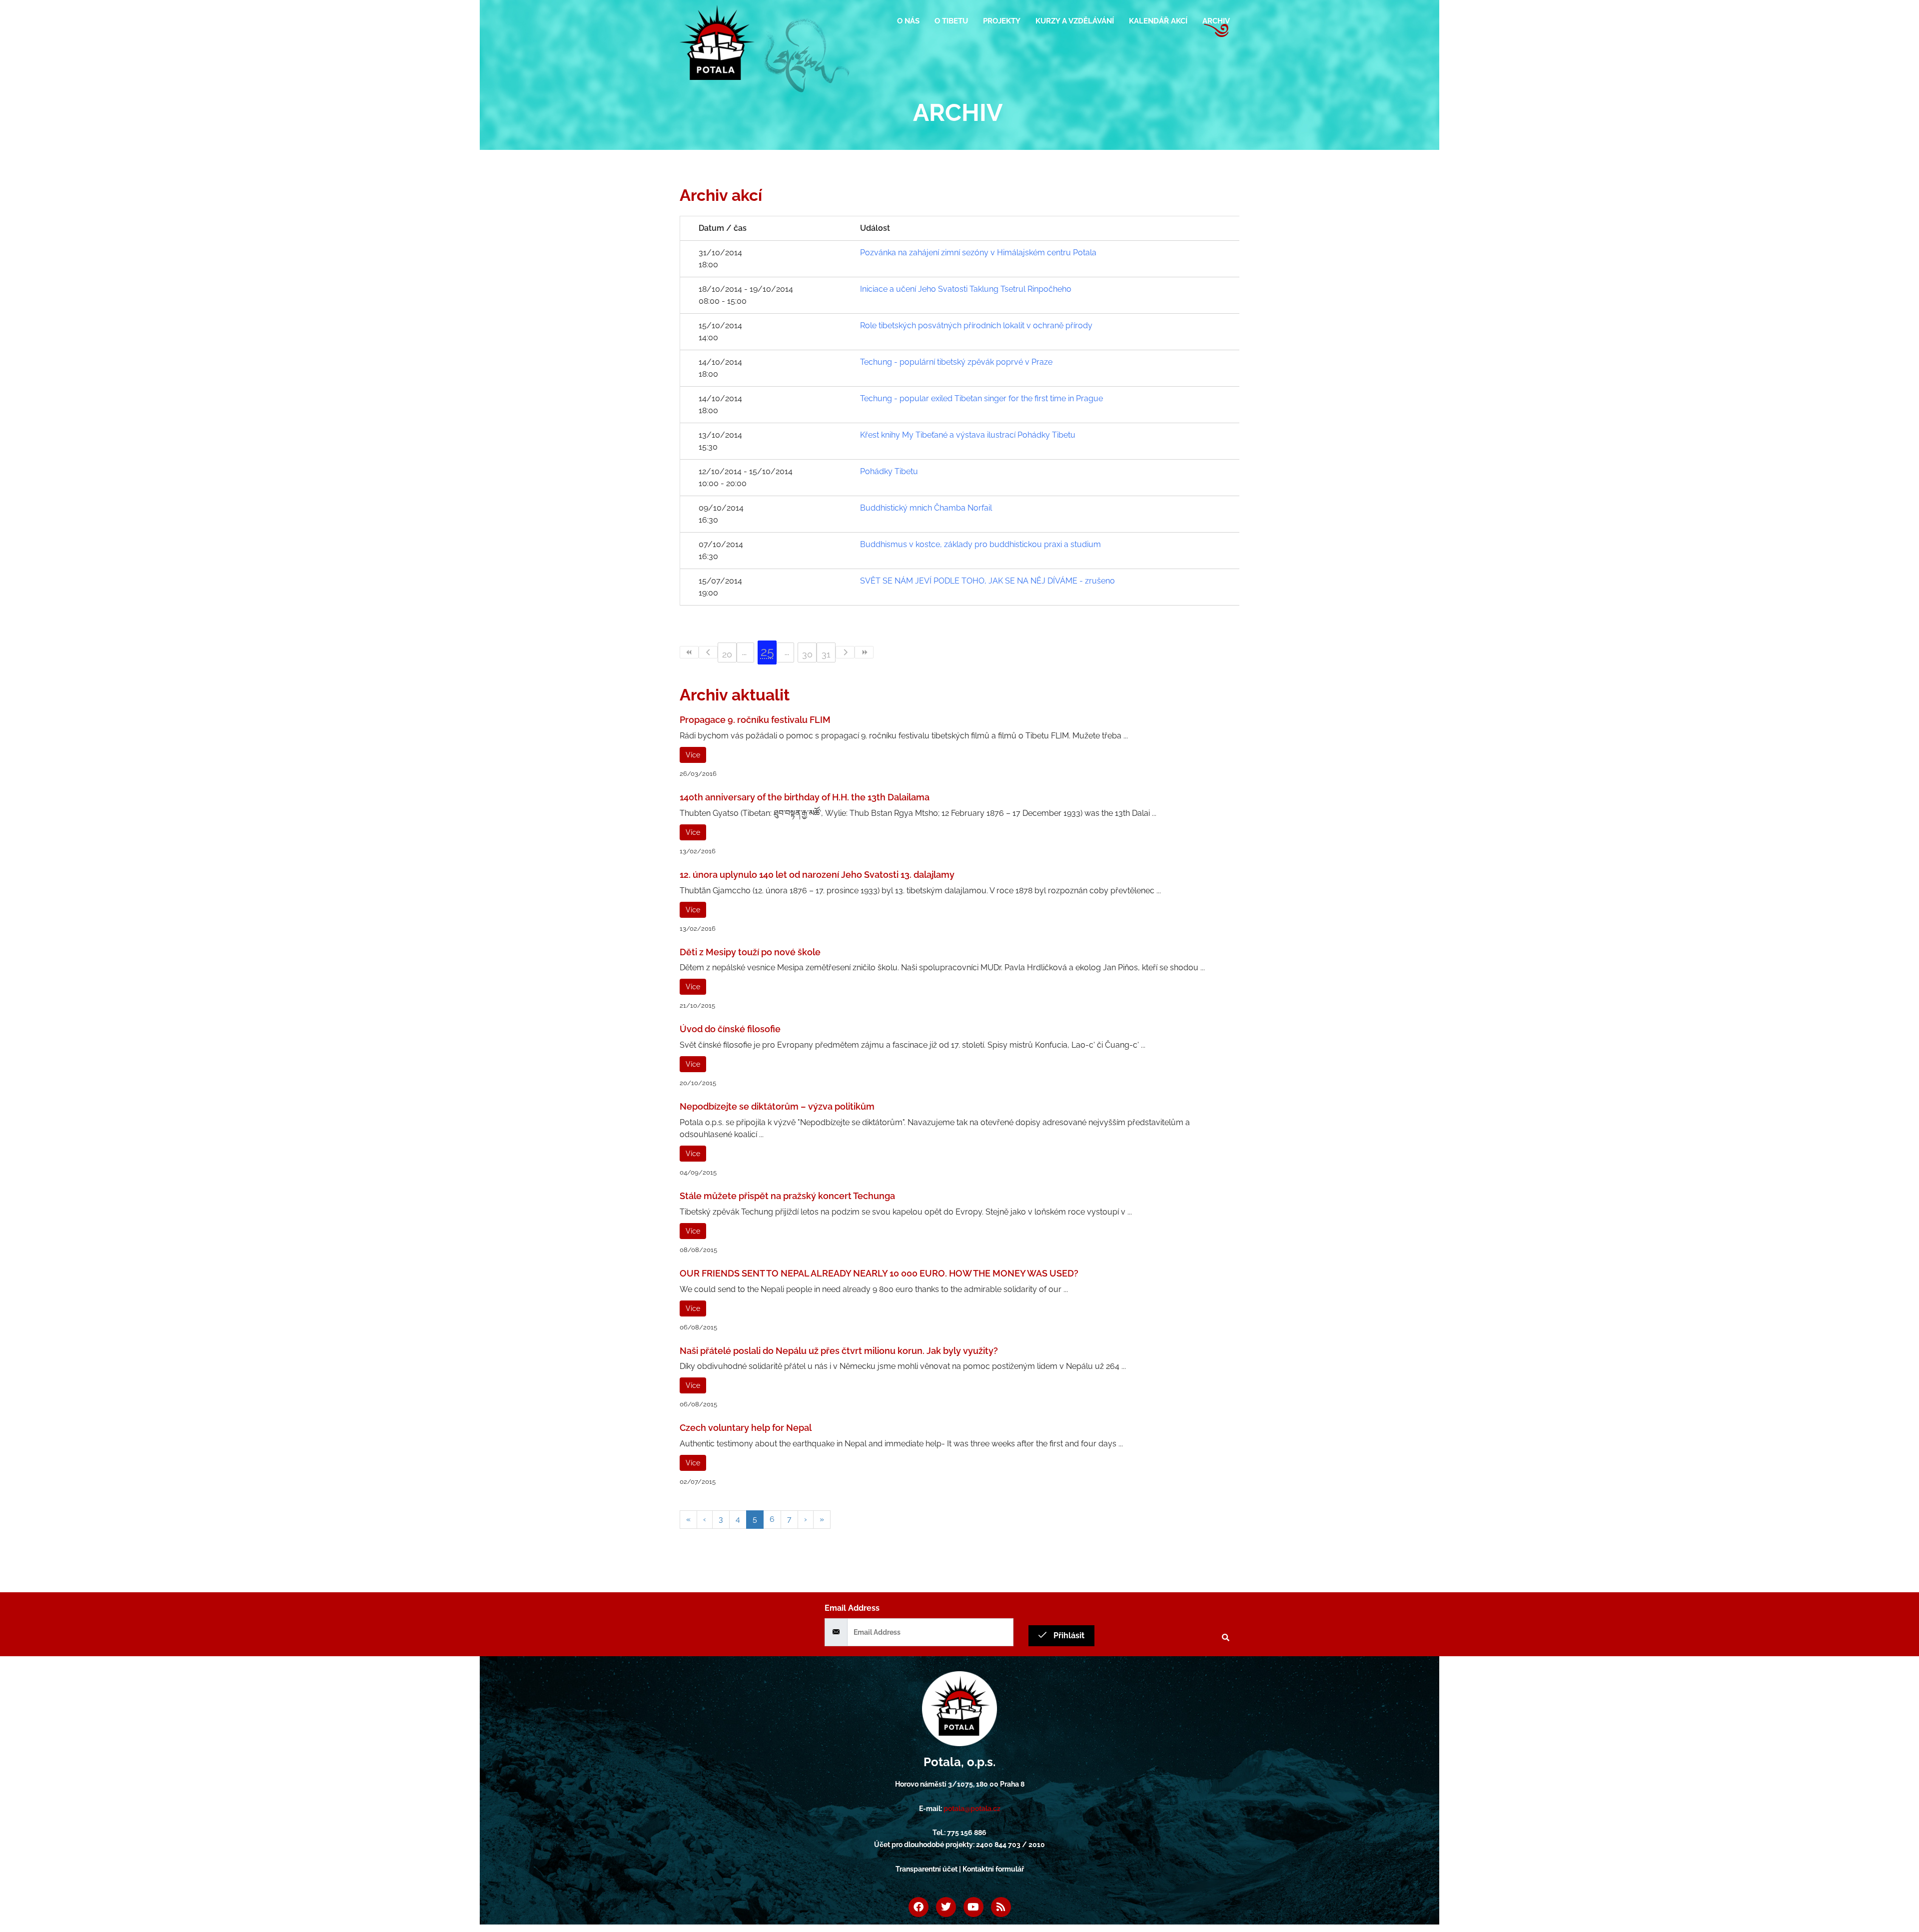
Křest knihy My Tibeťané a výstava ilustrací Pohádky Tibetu (968, 435)
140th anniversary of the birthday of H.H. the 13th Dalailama (805, 797)
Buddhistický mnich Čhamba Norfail (926, 508)
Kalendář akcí (1158, 21)
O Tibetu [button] (951, 21)
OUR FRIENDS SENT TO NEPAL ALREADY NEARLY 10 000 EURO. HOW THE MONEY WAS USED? (879, 1273)
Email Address (852, 1608)
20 (727, 654)
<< (689, 652)
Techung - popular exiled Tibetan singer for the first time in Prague (981, 398)
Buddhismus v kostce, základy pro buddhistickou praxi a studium (980, 544)
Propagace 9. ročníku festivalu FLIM (755, 720)
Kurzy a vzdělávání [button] (1075, 21)
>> (864, 652)
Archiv (1216, 21)
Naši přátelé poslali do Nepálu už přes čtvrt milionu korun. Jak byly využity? (839, 1351)
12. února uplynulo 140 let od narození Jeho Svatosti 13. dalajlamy (817, 875)
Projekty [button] (1002, 21)
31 (826, 654)
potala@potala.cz (972, 1809)
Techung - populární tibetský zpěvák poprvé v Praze (956, 362)
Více (693, 755)
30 (807, 654)
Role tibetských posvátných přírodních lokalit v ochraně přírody (976, 325)
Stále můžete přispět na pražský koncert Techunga (787, 1196)
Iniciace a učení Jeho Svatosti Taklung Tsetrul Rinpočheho (966, 289)
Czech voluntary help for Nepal (746, 1428)
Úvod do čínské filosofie (730, 1029)
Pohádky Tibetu (889, 471)
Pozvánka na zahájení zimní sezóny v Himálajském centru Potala (978, 253)
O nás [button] (908, 21)
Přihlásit (1068, 1635)
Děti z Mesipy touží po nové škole (750, 952)
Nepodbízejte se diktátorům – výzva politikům (777, 1106)
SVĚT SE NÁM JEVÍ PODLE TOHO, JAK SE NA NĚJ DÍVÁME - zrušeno (987, 581)
